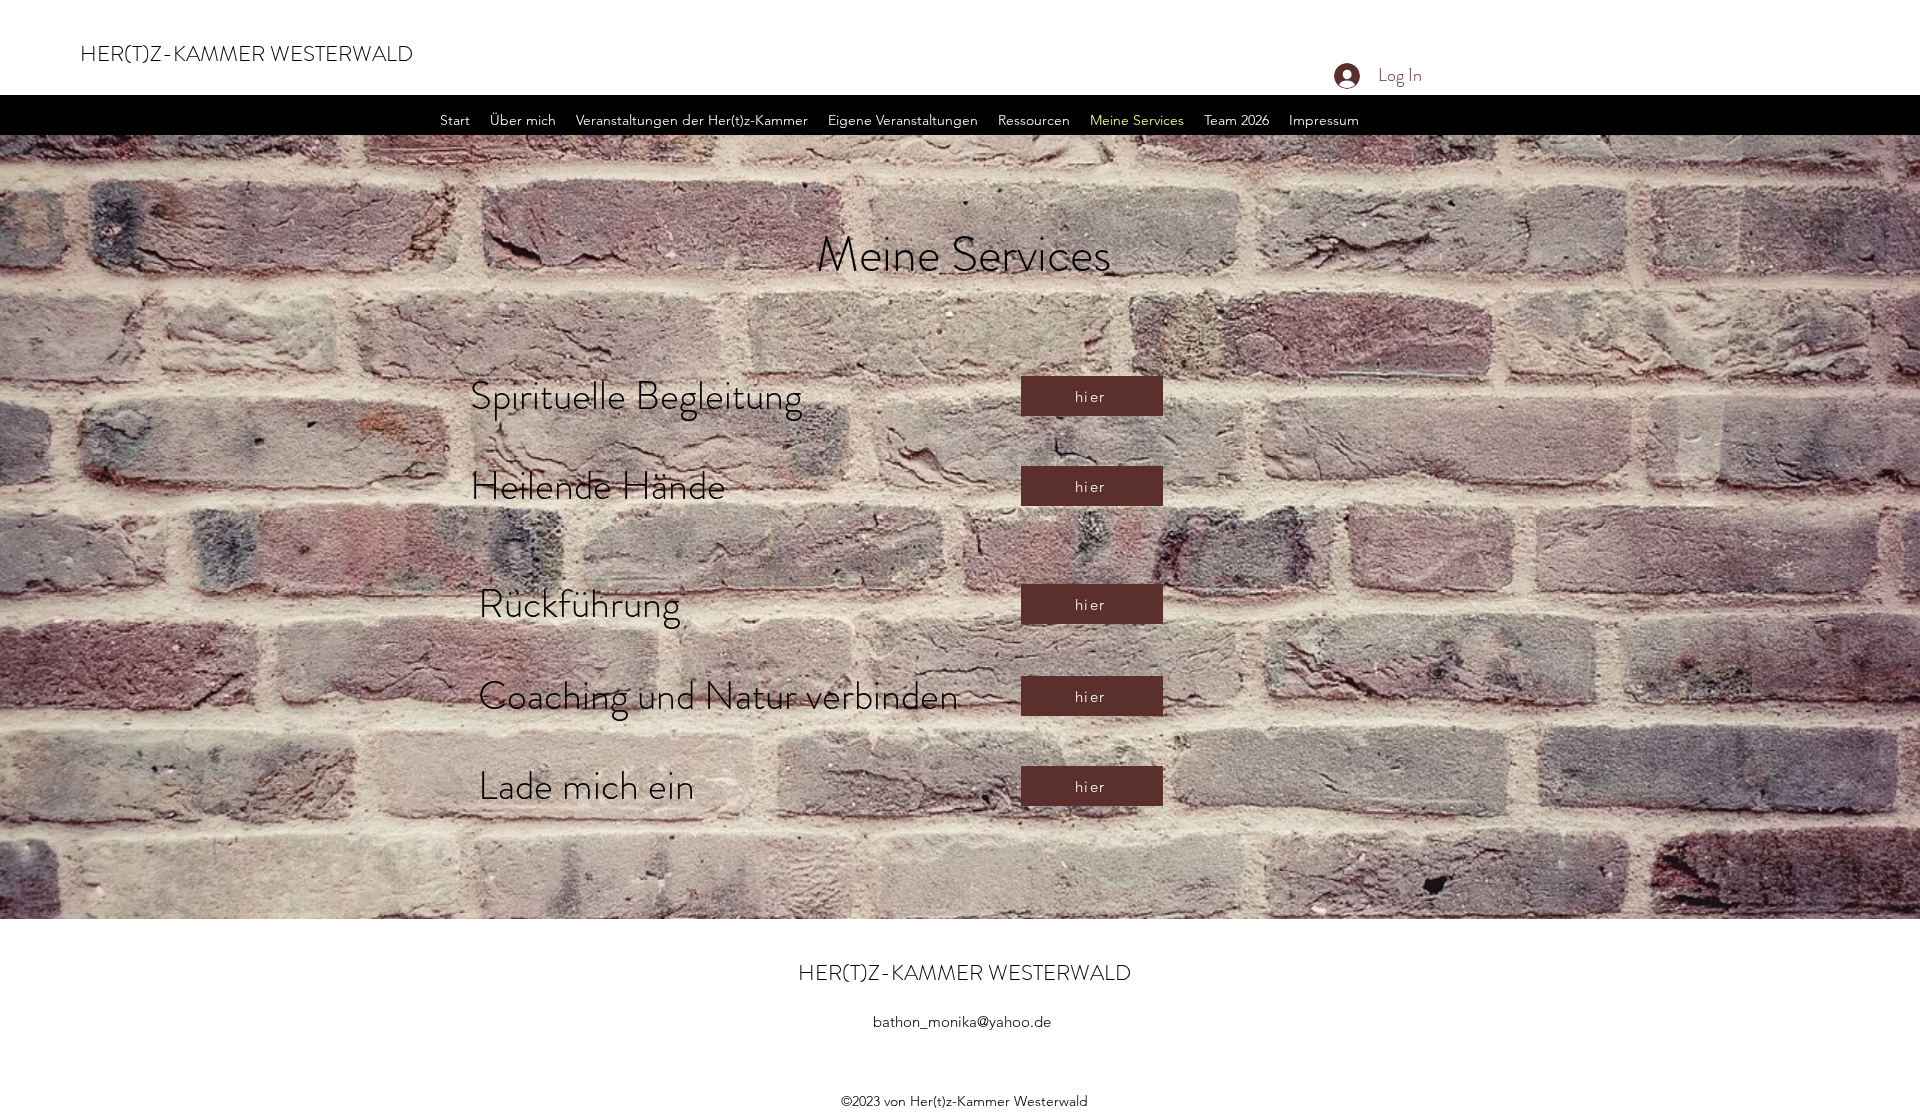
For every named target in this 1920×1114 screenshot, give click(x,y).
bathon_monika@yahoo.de (962, 1021)
